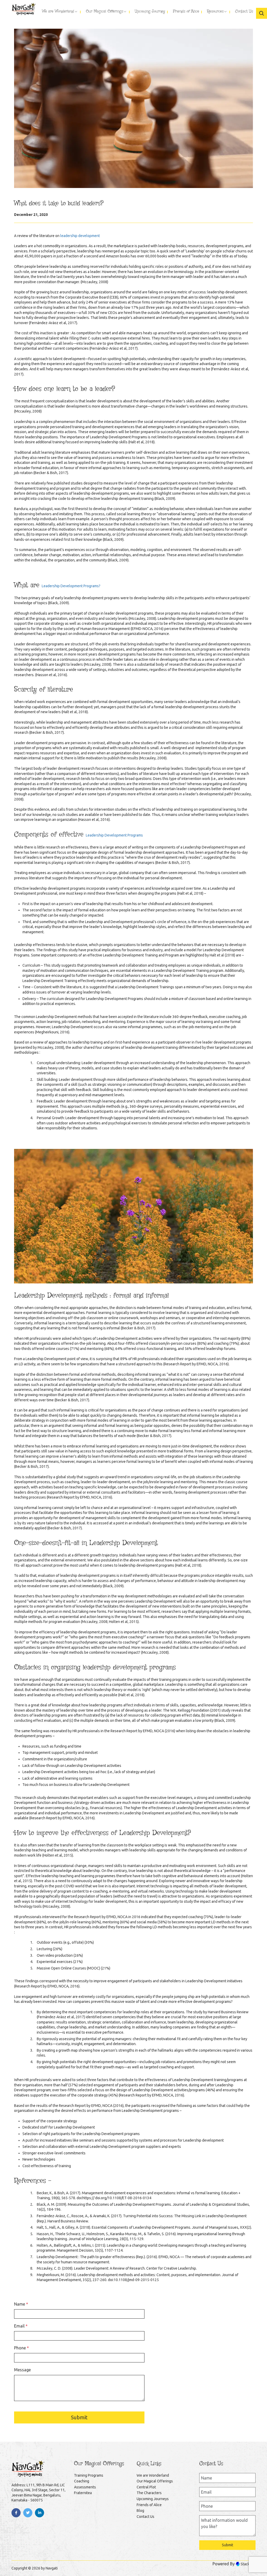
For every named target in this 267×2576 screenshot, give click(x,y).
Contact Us (145, 2517)
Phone (22, 2348)
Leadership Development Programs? (71, 586)
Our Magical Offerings (155, 2481)
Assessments (85, 2487)
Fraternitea (83, 2493)
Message (22, 2370)
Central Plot (146, 2487)
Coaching (82, 2481)
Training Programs (89, 2475)
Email (21, 2326)
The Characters (149, 2493)
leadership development (80, 236)
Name (21, 2304)
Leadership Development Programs (114, 835)
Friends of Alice (149, 2505)
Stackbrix (248, 2564)
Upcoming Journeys (153, 2499)
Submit (79, 2417)
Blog (140, 2511)
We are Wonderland (153, 2475)
